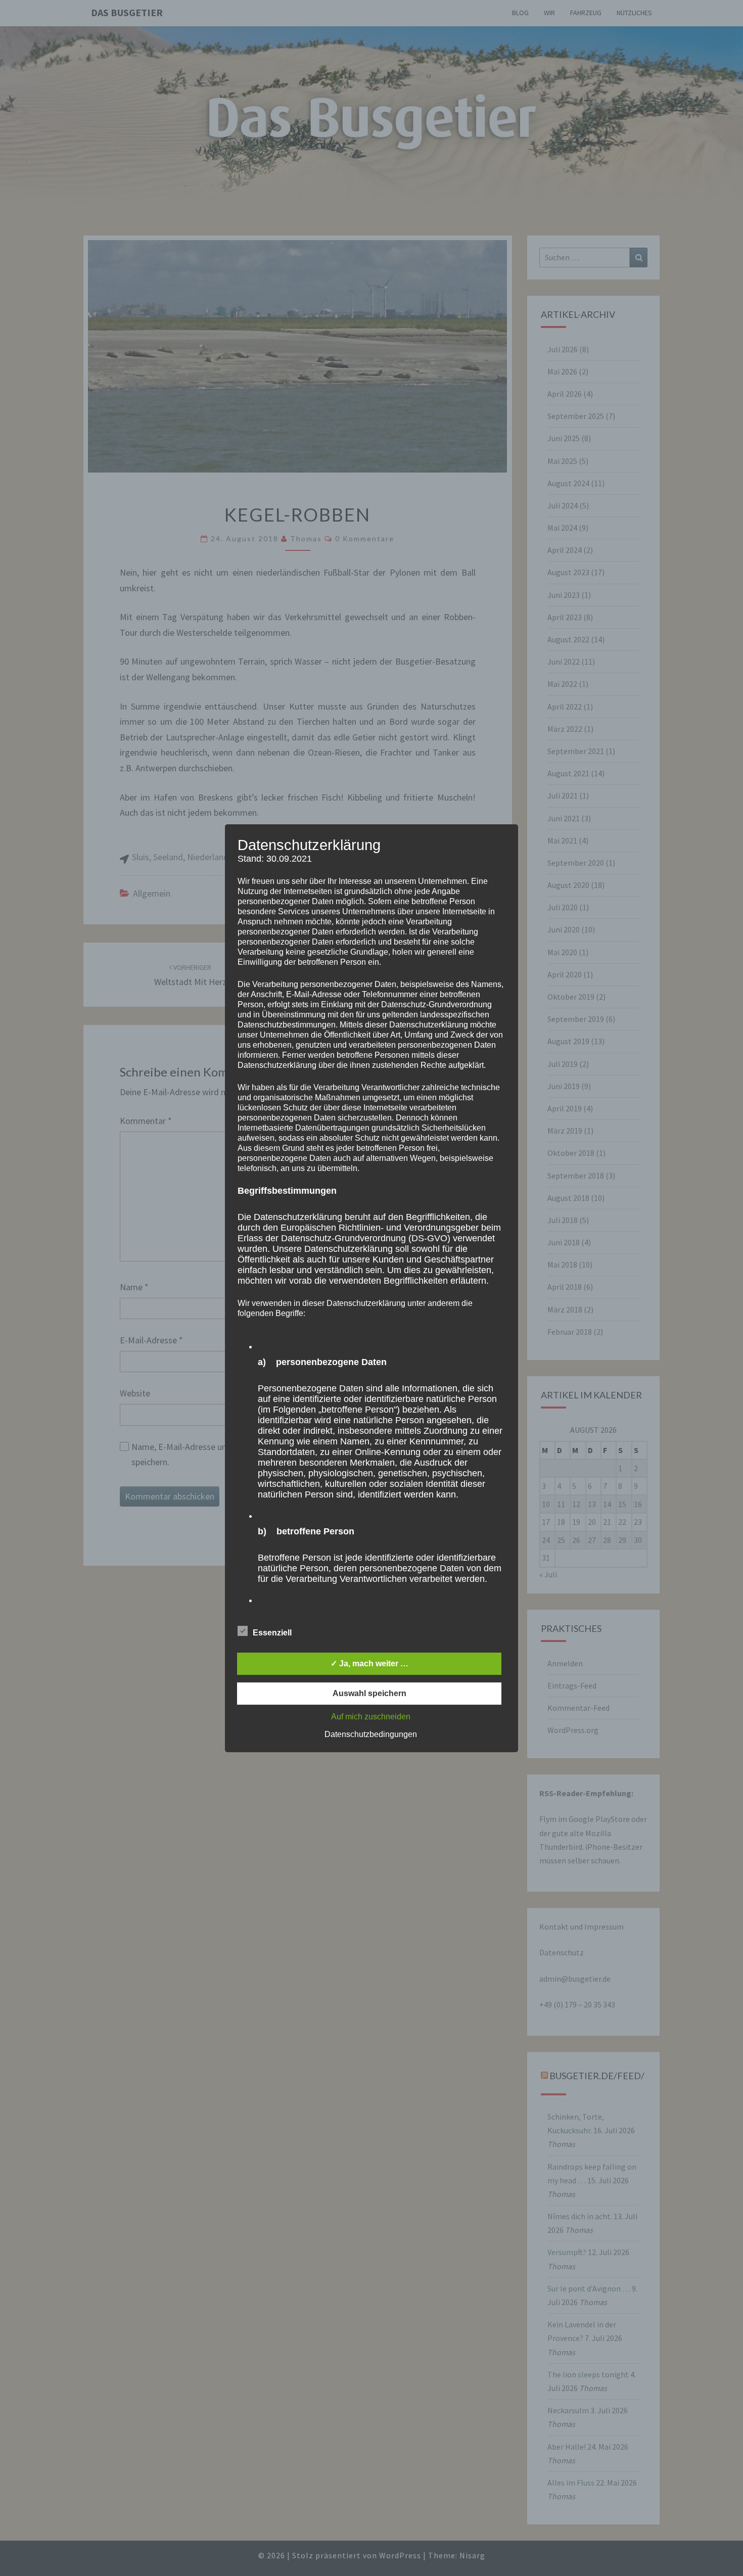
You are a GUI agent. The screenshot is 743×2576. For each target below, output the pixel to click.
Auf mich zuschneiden (371, 1717)
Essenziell (272, 1633)
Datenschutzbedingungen (371, 1734)
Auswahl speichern (369, 1693)
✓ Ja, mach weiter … (369, 1664)
